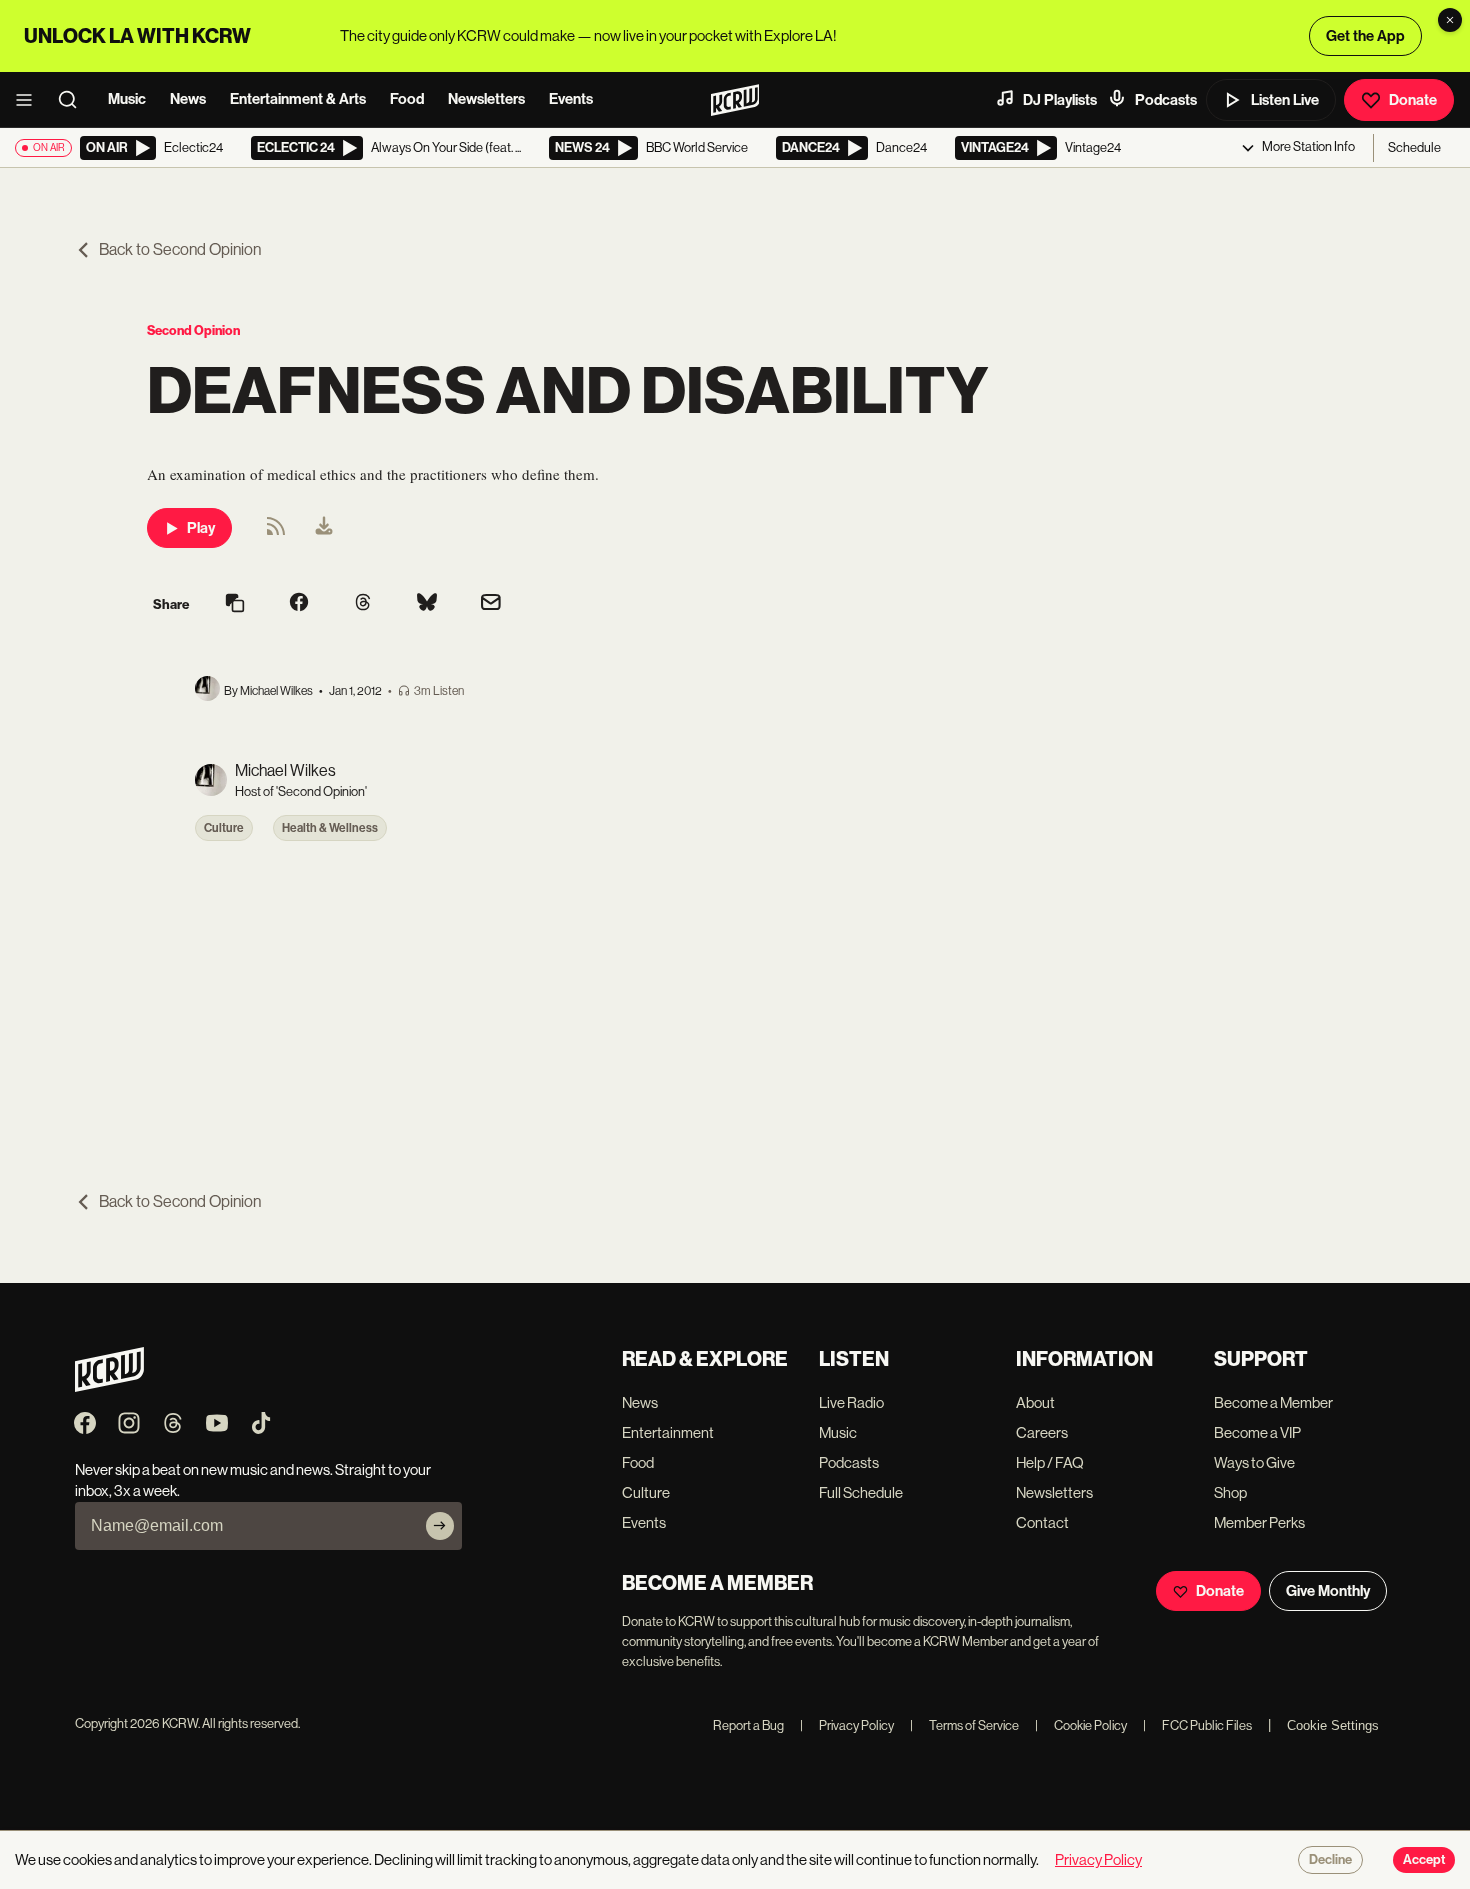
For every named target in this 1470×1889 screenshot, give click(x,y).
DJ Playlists (1060, 100)
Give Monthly (1328, 1591)
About (1035, 1402)
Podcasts (1166, 100)
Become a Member (1273, 1402)
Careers (1042, 1432)
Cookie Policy (1081, 1725)
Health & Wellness (330, 828)
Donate (1413, 100)
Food (407, 99)
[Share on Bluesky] (427, 604)
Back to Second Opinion (180, 249)
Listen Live (1285, 100)
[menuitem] (324, 528)
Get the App (1365, 36)
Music (127, 99)
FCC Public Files (1197, 1725)
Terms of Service (964, 1725)
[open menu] (30, 100)
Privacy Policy (847, 1725)
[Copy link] (235, 604)
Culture (224, 828)
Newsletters (486, 99)
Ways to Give (1254, 1462)
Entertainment (668, 1432)
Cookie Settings (1333, 1725)
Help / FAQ (1050, 1462)
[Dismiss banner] (1450, 20)
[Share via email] (491, 604)
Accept (1424, 1860)
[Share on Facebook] (299, 604)
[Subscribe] (440, 1526)
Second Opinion (193, 330)
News (188, 99)
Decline (1330, 1860)
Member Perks (1259, 1522)
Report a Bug (748, 1725)
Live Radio (851, 1402)
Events (571, 99)
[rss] (276, 532)
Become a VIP (1257, 1432)
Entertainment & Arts (298, 99)
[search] (74, 100)
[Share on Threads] (363, 604)
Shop (1230, 1492)
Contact (1042, 1522)
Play (201, 528)
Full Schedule (861, 1492)
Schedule (1414, 147)
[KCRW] (109, 1386)
